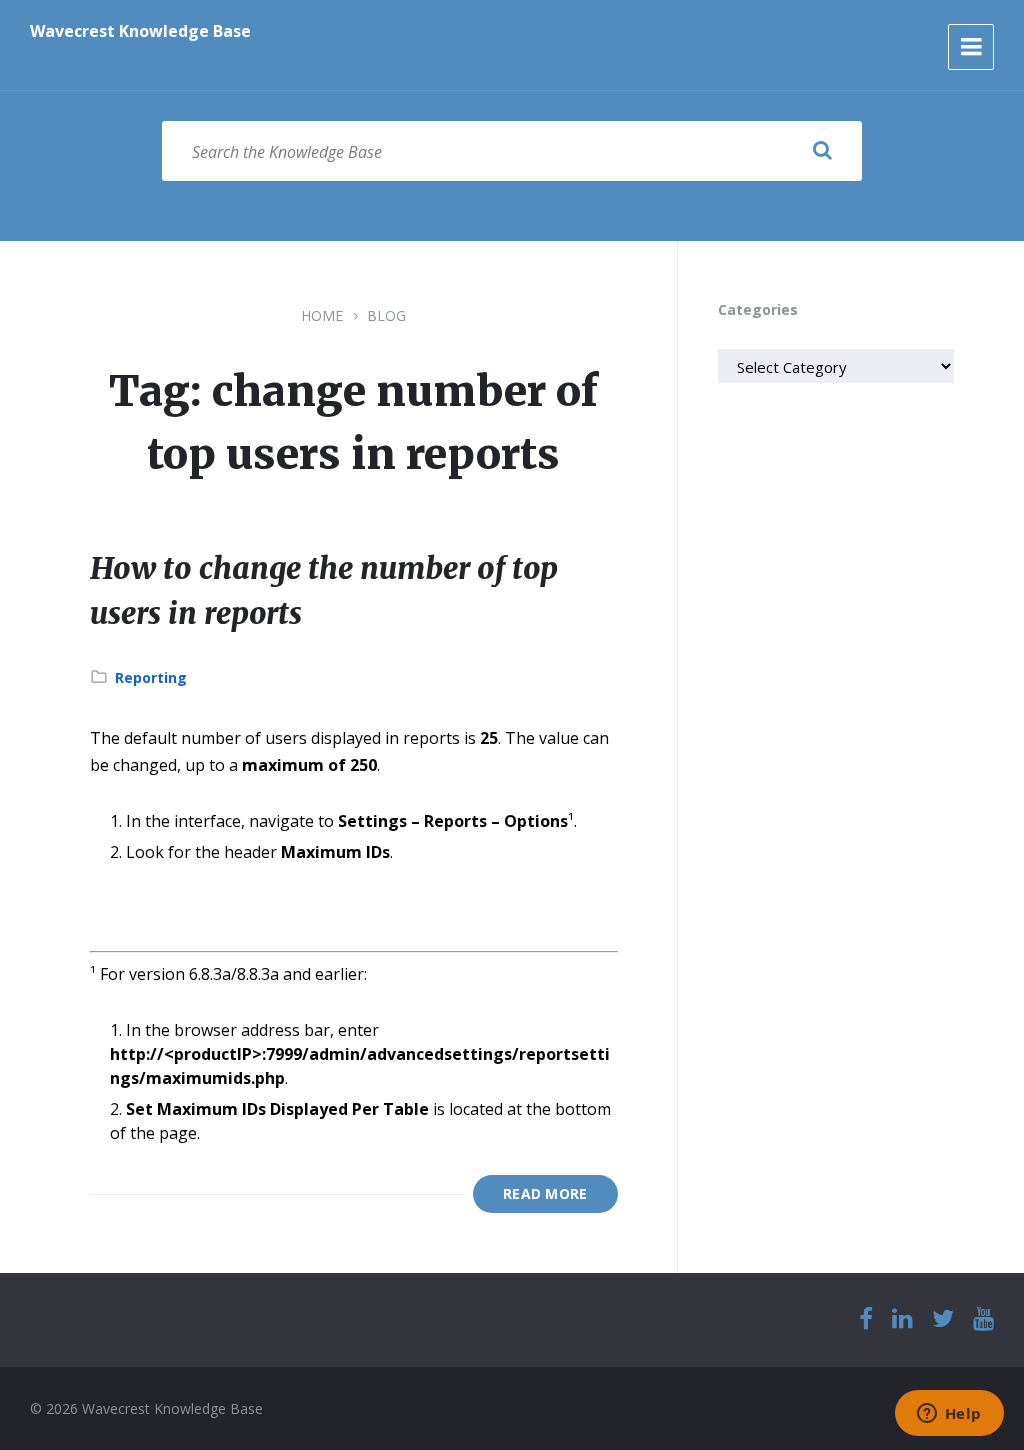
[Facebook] (866, 1319)
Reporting (151, 677)
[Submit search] (822, 151)
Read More (545, 1193)
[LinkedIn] (902, 1319)
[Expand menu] (971, 47)
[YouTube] (983, 1319)
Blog (386, 315)
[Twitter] (943, 1319)
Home (322, 315)
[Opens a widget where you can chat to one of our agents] (949, 1415)
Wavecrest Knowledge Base (140, 31)
